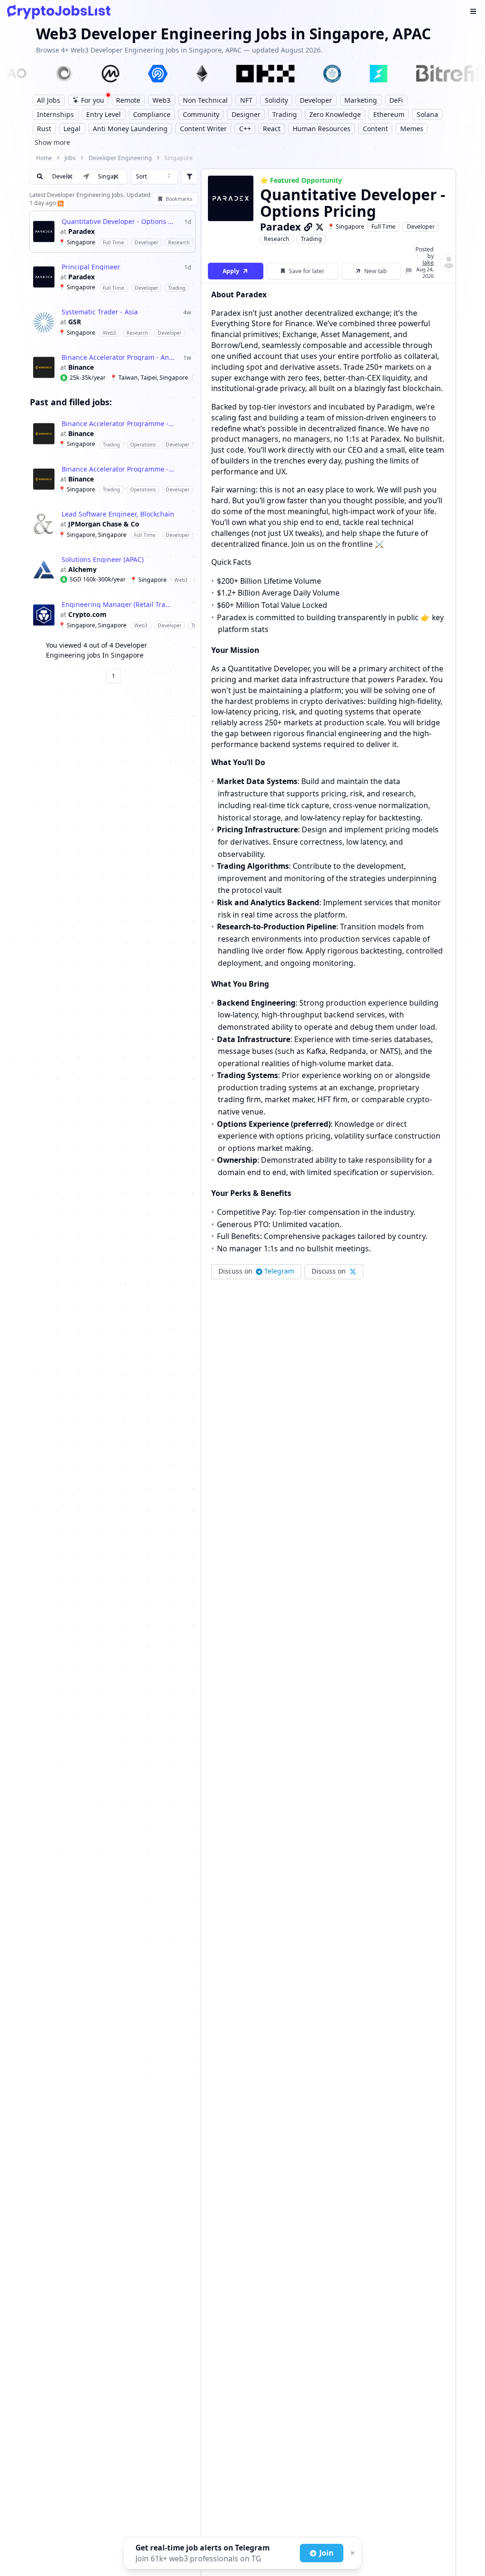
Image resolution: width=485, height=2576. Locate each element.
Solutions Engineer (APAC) (103, 560)
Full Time (383, 227)
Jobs (70, 158)
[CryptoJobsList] (59, 12)
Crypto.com (87, 615)
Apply (231, 271)
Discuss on (256, 1271)
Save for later (307, 271)
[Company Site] (308, 227)
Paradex (81, 232)
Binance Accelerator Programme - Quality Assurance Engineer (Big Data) (118, 424)
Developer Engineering (120, 158)
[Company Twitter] (320, 227)
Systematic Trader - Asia (100, 312)
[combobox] (154, 177)
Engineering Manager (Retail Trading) (118, 605)
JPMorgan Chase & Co (104, 524)
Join (326, 2553)
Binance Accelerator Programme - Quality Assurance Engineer (118, 469)
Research (277, 239)
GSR (75, 322)
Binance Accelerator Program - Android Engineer (118, 357)
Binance (81, 367)
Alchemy (82, 570)
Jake (428, 263)
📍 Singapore (346, 227)
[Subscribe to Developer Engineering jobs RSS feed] (60, 203)
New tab (376, 271)
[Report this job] (409, 271)
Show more (52, 142)
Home (44, 158)
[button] (116, 177)
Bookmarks (179, 199)
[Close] (351, 2553)
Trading (311, 239)
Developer (421, 227)
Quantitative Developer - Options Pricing (118, 222)
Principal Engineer (91, 267)
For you (93, 100)
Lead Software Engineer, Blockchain (118, 514)
